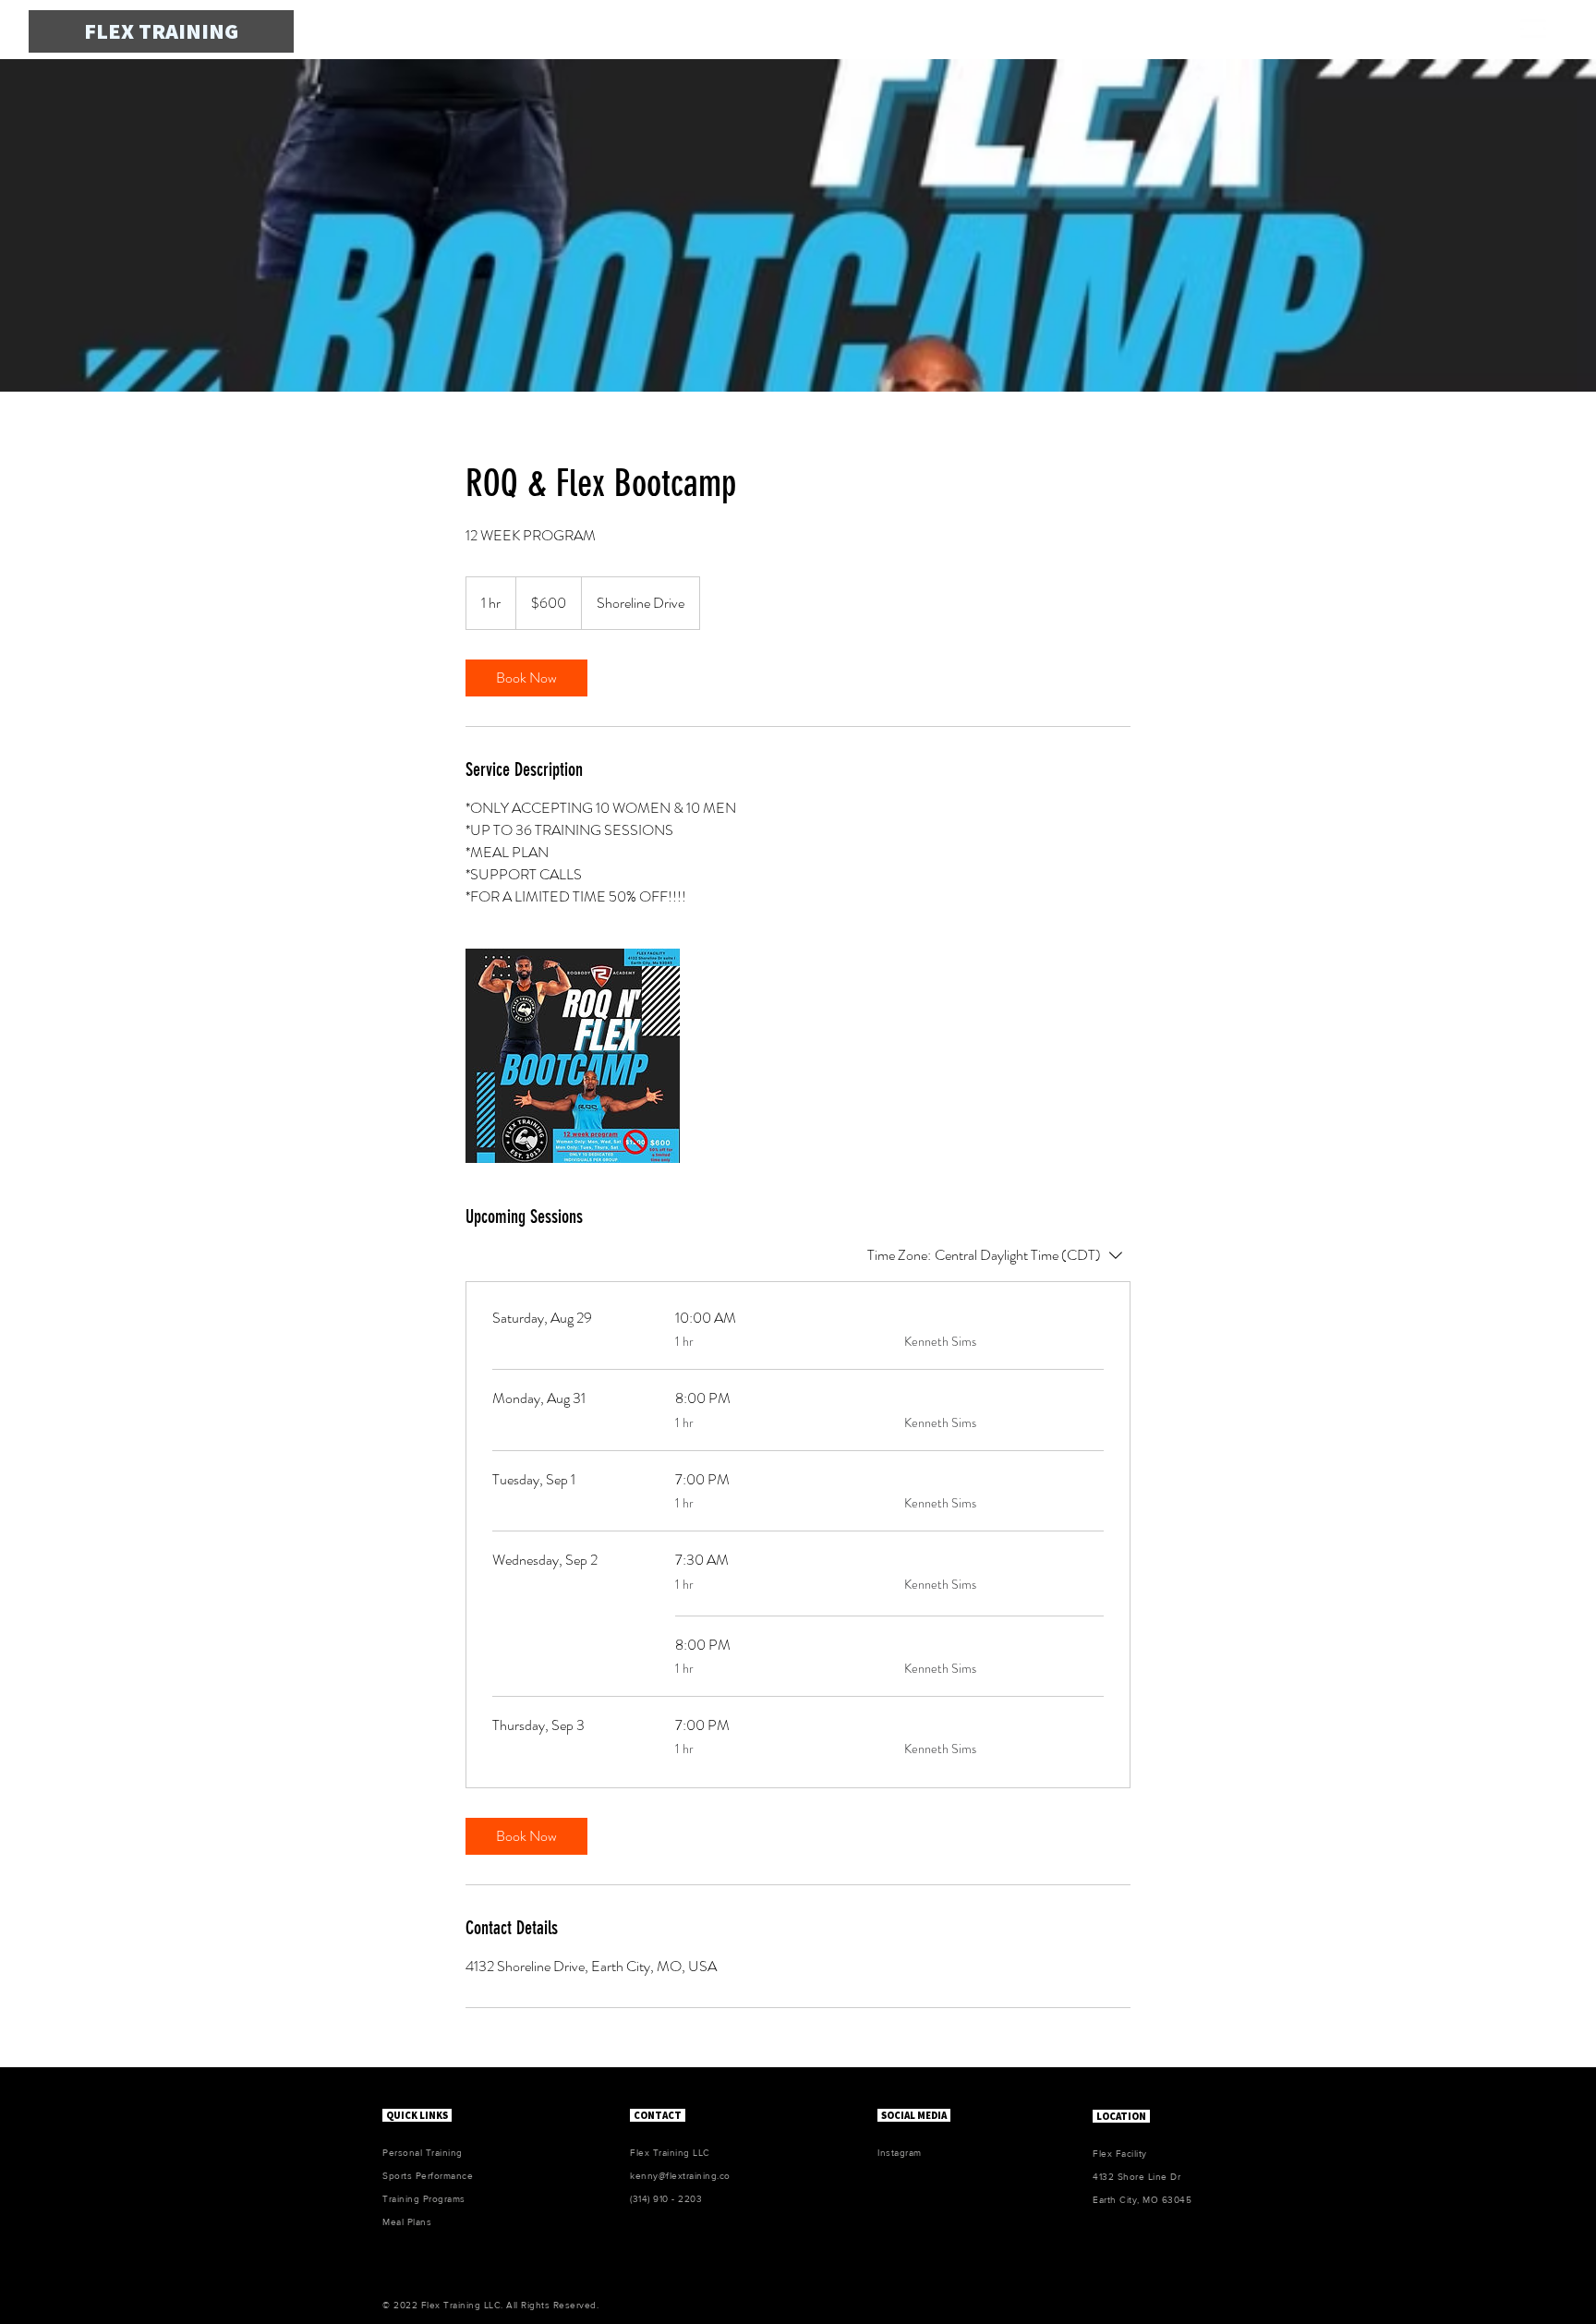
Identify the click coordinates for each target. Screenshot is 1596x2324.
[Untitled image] (573, 1056)
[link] (526, 678)
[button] (1533, 29)
